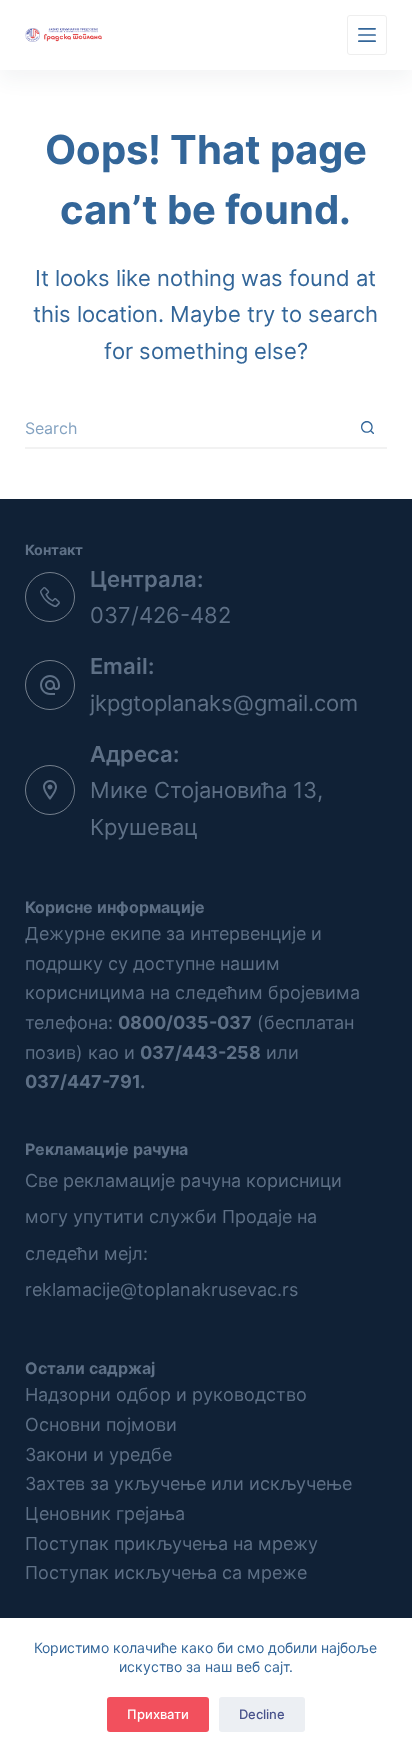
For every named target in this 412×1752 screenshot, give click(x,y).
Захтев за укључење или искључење (188, 1483)
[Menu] (367, 35)
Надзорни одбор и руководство (166, 1394)
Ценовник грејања (105, 1513)
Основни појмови (101, 1424)
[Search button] (367, 429)
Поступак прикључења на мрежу (171, 1543)
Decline (262, 1714)
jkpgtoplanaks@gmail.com (224, 703)
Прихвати (158, 1714)
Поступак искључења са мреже (166, 1572)
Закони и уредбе (98, 1454)
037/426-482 (160, 615)
